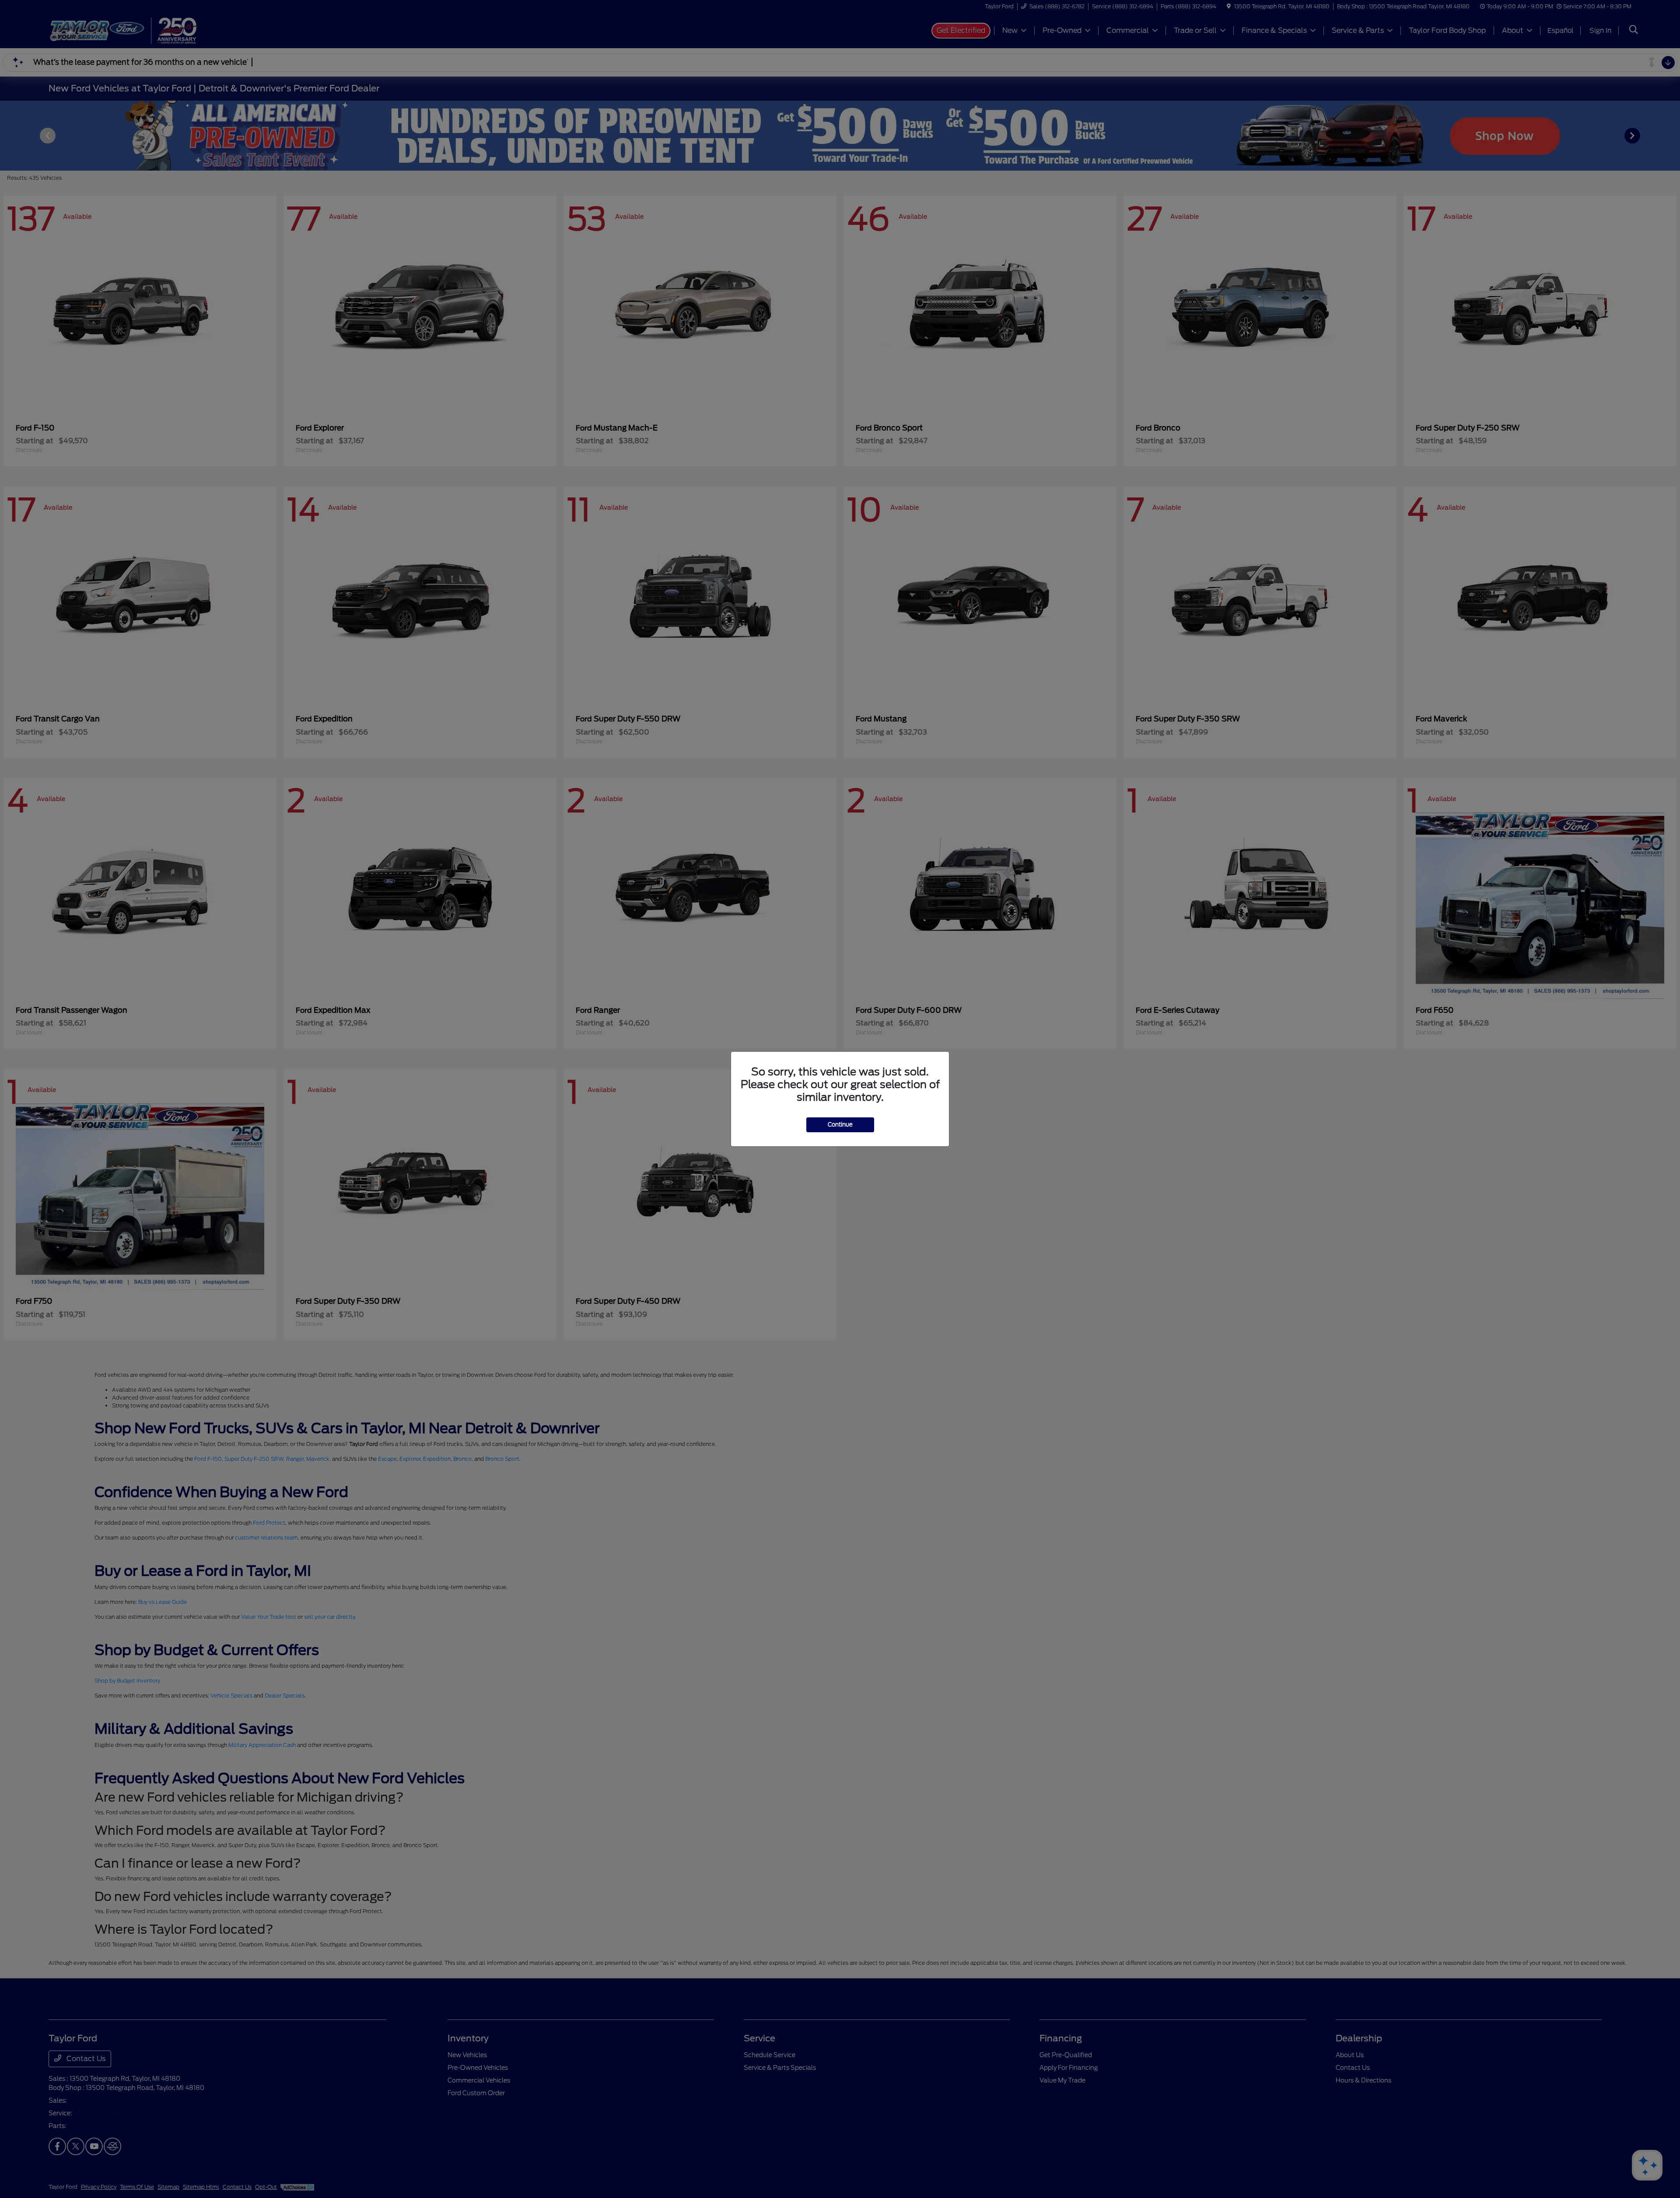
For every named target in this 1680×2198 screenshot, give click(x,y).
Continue (840, 1125)
